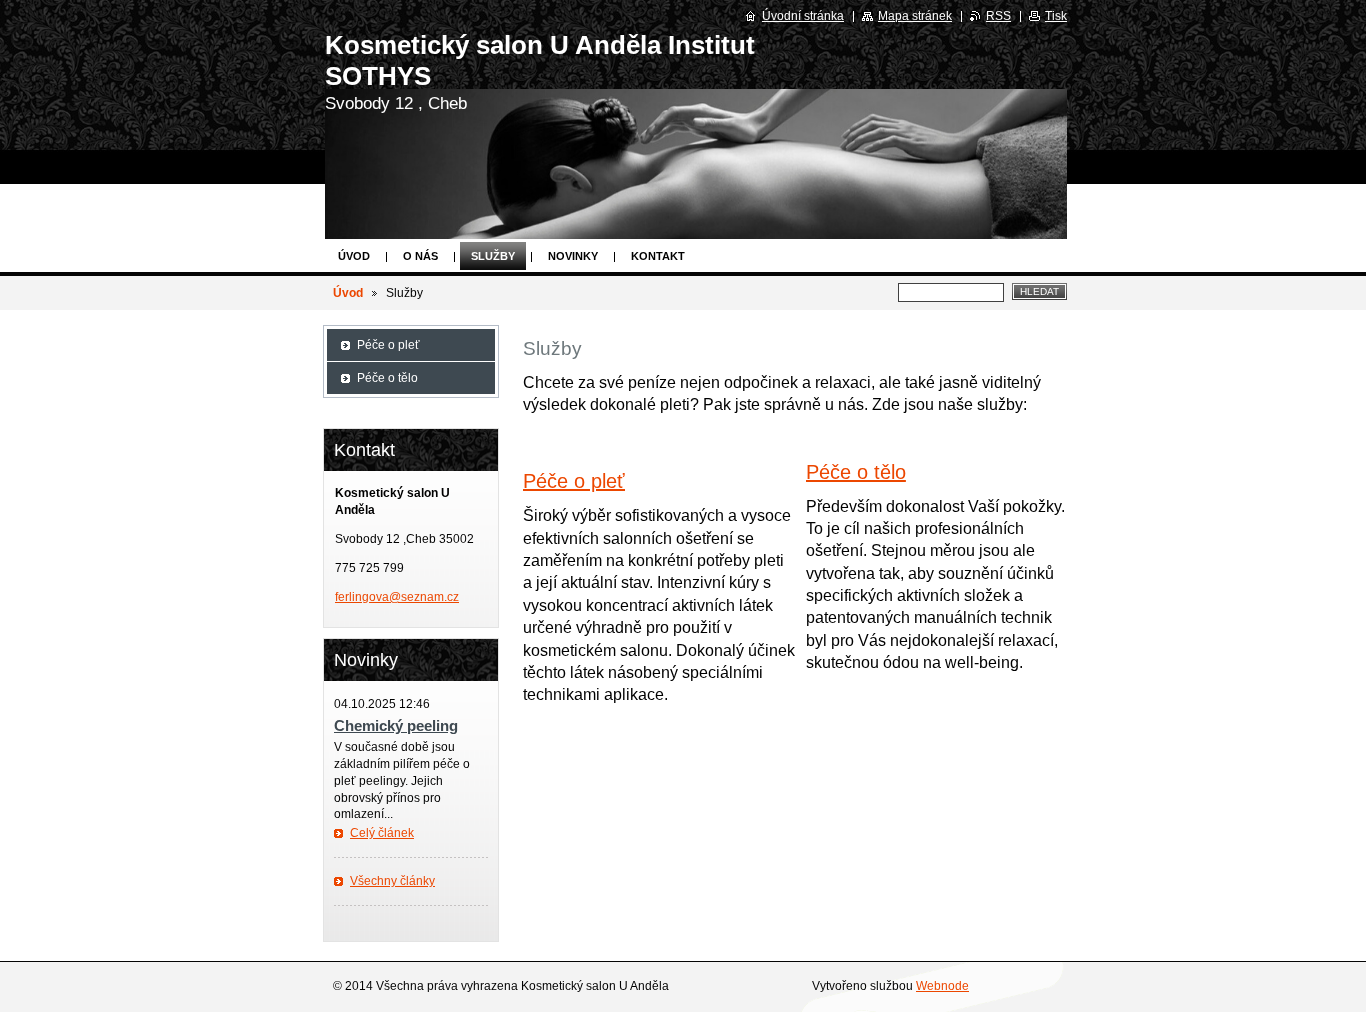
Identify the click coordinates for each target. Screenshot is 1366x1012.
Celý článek (382, 833)
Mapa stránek (915, 16)
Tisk (1056, 16)
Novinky (573, 256)
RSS (998, 16)
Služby (493, 256)
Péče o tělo (856, 472)
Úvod (354, 256)
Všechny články (392, 881)
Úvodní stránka (803, 16)
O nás (420, 256)
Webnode (942, 986)
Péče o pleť (574, 481)
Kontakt (658, 256)
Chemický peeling (396, 725)
